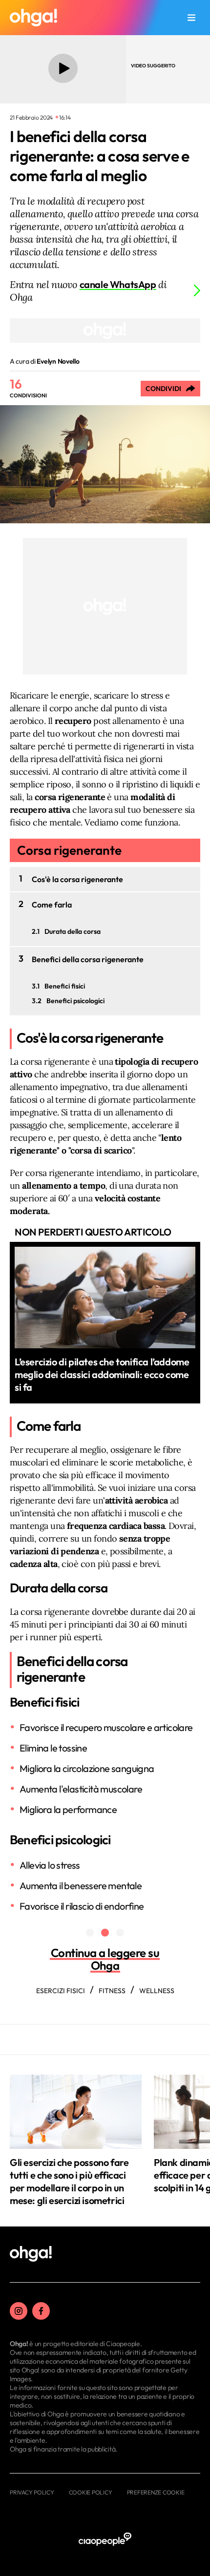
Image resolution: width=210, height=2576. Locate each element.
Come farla (52, 905)
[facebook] (41, 2311)
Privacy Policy (32, 2492)
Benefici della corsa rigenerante (88, 959)
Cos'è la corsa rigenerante (77, 879)
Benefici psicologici (75, 1001)
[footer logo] (31, 2254)
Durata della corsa (73, 931)
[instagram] (19, 2311)
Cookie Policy (91, 2492)
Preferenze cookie (156, 2492)
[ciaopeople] (105, 2540)
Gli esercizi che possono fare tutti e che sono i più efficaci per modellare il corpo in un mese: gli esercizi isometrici (69, 2181)
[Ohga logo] (33, 18)
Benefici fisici (65, 986)
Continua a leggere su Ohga (105, 1959)
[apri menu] (191, 18)
